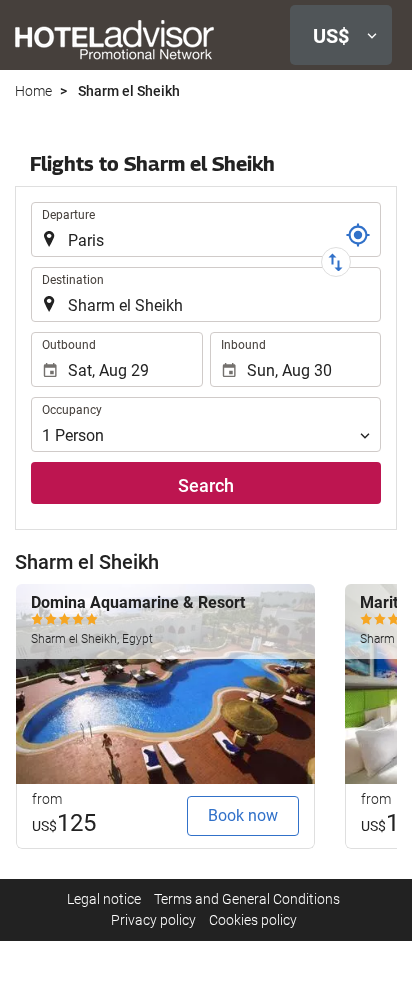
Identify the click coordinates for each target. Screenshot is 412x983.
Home (33, 91)
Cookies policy (253, 920)
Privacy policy (153, 920)
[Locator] (358, 235)
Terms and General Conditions (247, 899)
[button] (341, 35)
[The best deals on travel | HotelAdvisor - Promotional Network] (114, 39)
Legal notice (104, 899)
